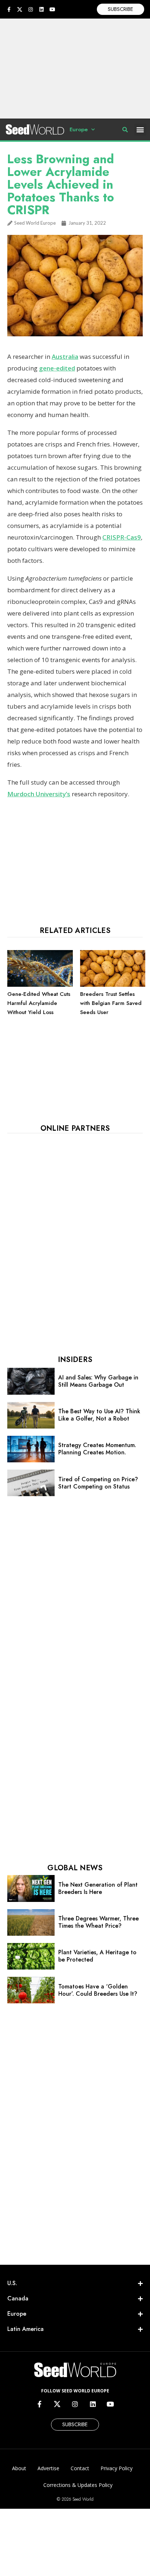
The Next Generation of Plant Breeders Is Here (98, 1888)
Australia (65, 356)
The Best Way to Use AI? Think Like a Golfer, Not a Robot (99, 1415)
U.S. (12, 2283)
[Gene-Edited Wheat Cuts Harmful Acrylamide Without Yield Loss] (40, 985)
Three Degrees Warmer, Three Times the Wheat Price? (98, 1922)
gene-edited (57, 368)
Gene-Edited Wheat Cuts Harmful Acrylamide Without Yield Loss (39, 1003)
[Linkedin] (42, 9)
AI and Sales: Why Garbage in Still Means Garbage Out (98, 1381)
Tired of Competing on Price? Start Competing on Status (98, 1483)
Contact (80, 2468)
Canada (18, 2298)
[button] (140, 130)
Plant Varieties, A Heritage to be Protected (97, 1956)
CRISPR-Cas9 (122, 537)
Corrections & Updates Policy (78, 2485)
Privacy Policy (117, 2468)
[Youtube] (52, 9)
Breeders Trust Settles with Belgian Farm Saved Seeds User (111, 1003)
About (19, 2468)
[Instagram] (31, 9)
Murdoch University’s (39, 794)
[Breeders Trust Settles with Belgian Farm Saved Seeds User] (113, 985)
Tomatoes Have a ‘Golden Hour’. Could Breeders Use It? (98, 1990)
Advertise (48, 2468)
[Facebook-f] (9, 9)
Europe (79, 129)
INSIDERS (75, 1360)
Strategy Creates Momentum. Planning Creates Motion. (97, 1449)
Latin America (25, 2329)
